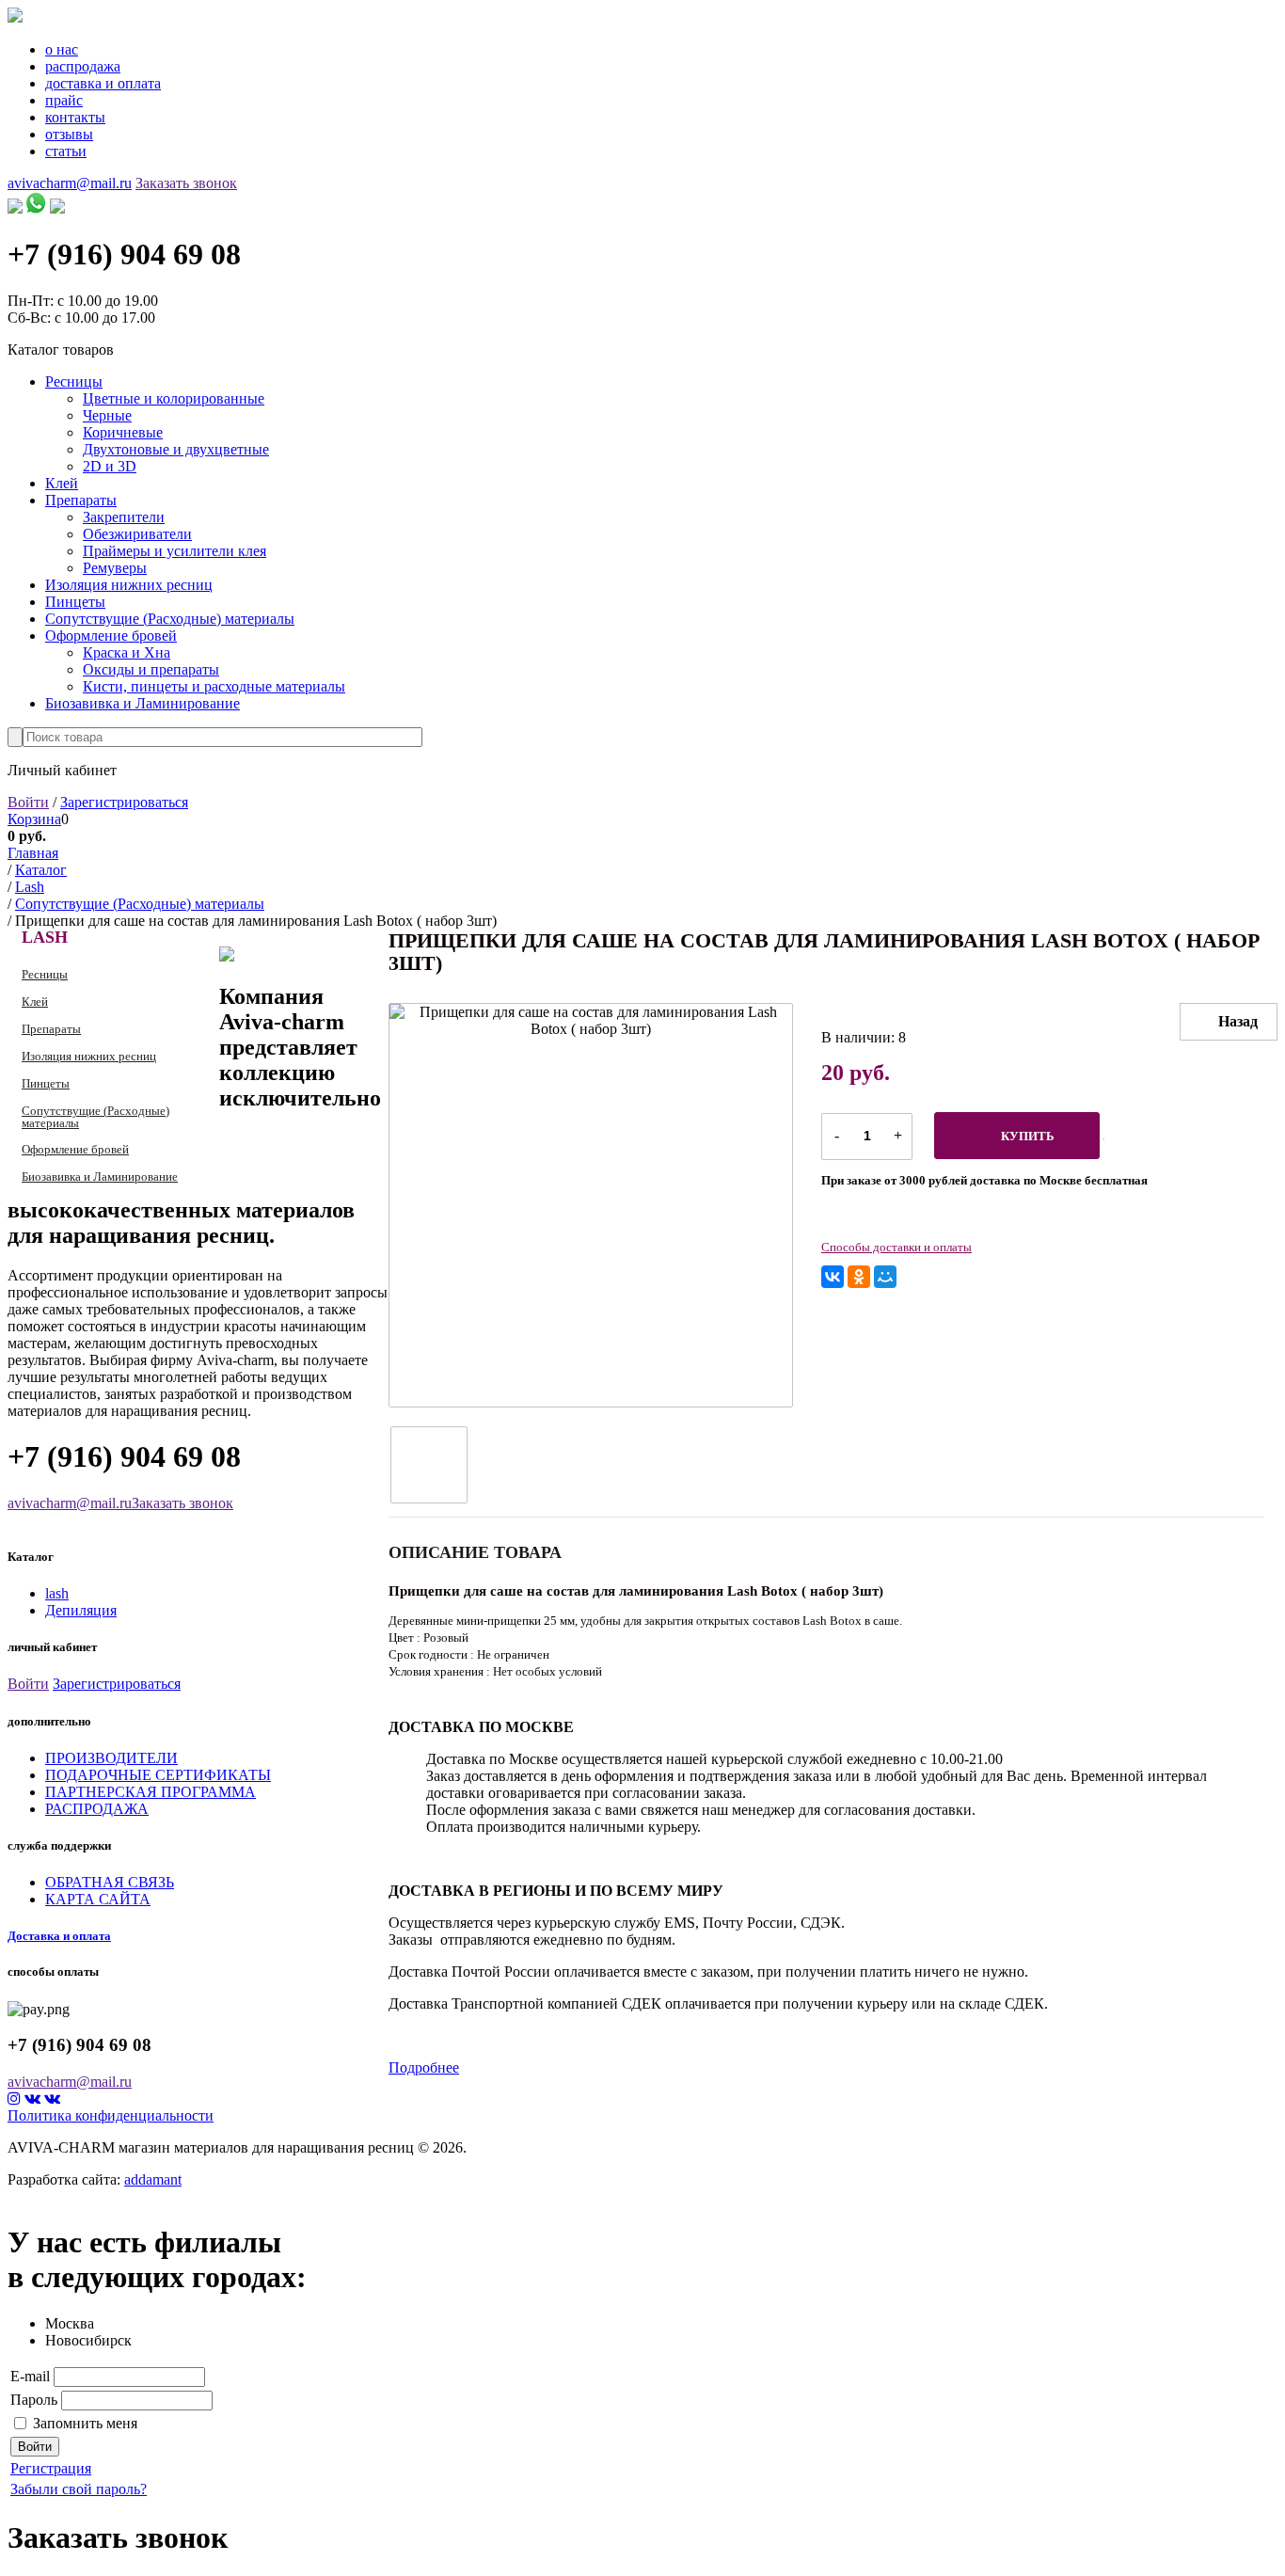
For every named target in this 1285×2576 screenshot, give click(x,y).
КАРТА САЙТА (98, 1899)
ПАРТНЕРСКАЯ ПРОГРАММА (151, 1792)
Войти (28, 802)
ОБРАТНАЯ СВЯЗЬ (110, 1882)
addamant (153, 2179)
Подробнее (424, 2067)
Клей (62, 483)
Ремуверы (115, 568)
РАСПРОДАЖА (97, 1809)
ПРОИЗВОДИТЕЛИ (111, 1758)
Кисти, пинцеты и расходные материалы (214, 686)
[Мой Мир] (885, 1277)
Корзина (34, 819)
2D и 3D (110, 466)
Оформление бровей (111, 636)
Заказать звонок (186, 183)
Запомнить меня (85, 2423)
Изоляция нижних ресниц (129, 585)
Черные (107, 415)
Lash (45, 937)
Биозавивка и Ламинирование (143, 703)
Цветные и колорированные (174, 398)
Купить (1028, 1136)
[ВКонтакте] (833, 1277)
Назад (1238, 1021)
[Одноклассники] (859, 1277)
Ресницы (74, 382)
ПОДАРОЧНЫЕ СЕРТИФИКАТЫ (158, 1775)
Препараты (81, 500)
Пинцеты (75, 602)
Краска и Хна (127, 652)
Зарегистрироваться (124, 802)
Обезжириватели (137, 534)
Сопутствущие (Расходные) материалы (170, 619)
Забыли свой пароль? (79, 2489)
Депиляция (81, 1610)
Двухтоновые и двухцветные (176, 449)
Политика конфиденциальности (111, 2115)
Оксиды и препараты (151, 669)
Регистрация (51, 2468)
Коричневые (123, 432)
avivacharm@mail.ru (70, 183)
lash (57, 1593)
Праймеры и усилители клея (175, 551)
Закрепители (124, 517)
